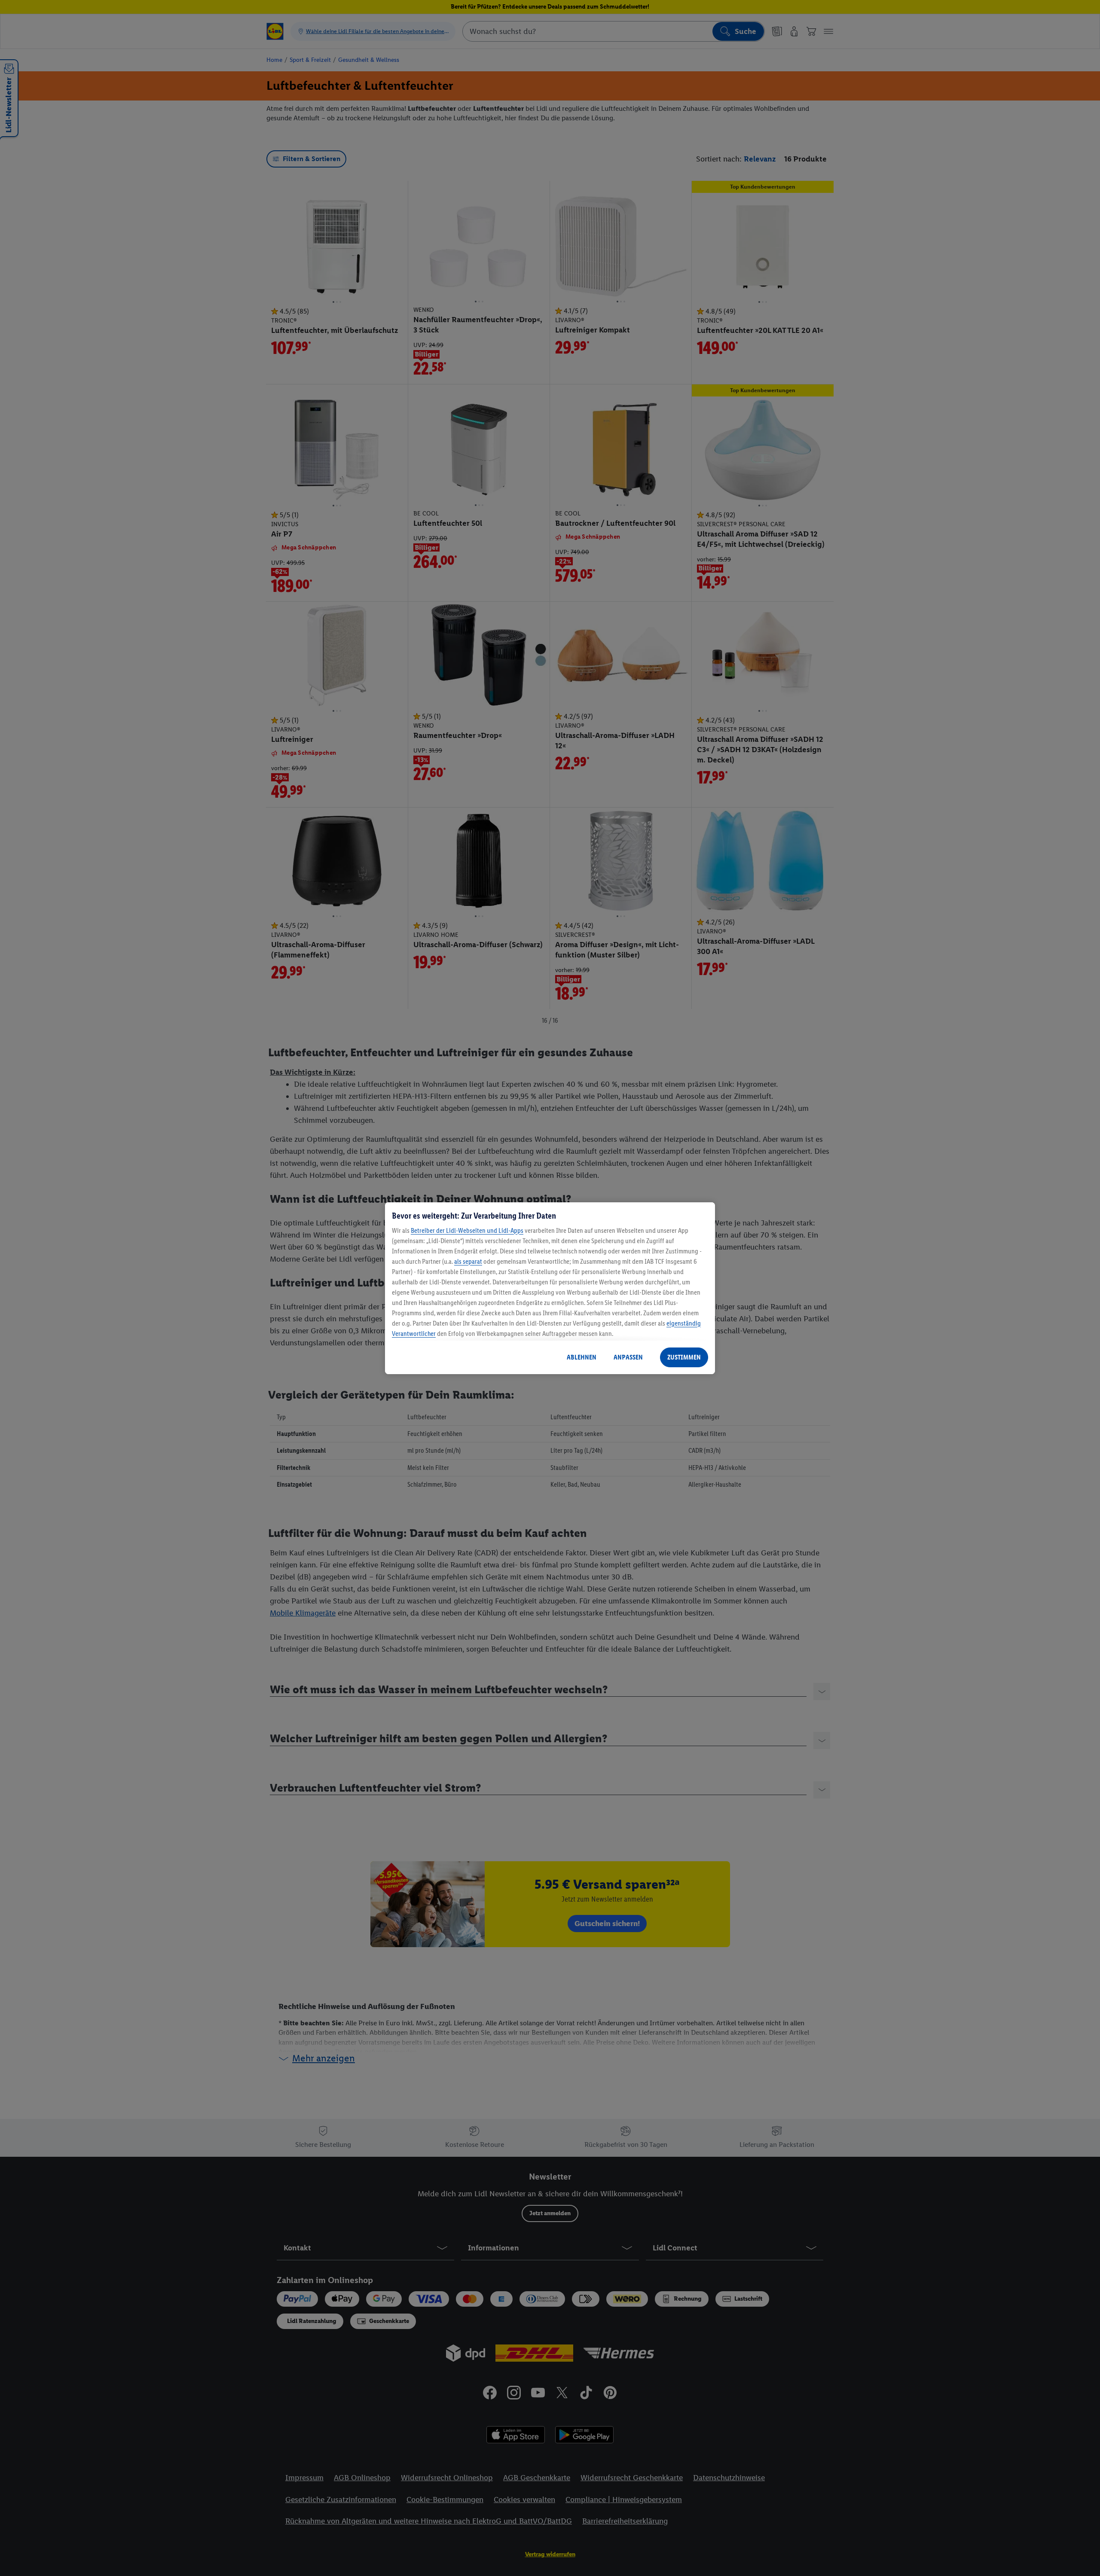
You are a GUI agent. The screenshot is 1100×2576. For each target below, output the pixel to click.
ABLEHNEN (582, 1357)
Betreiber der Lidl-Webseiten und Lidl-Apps (467, 1230)
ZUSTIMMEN (684, 1357)
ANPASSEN (628, 1357)
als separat (468, 1261)
